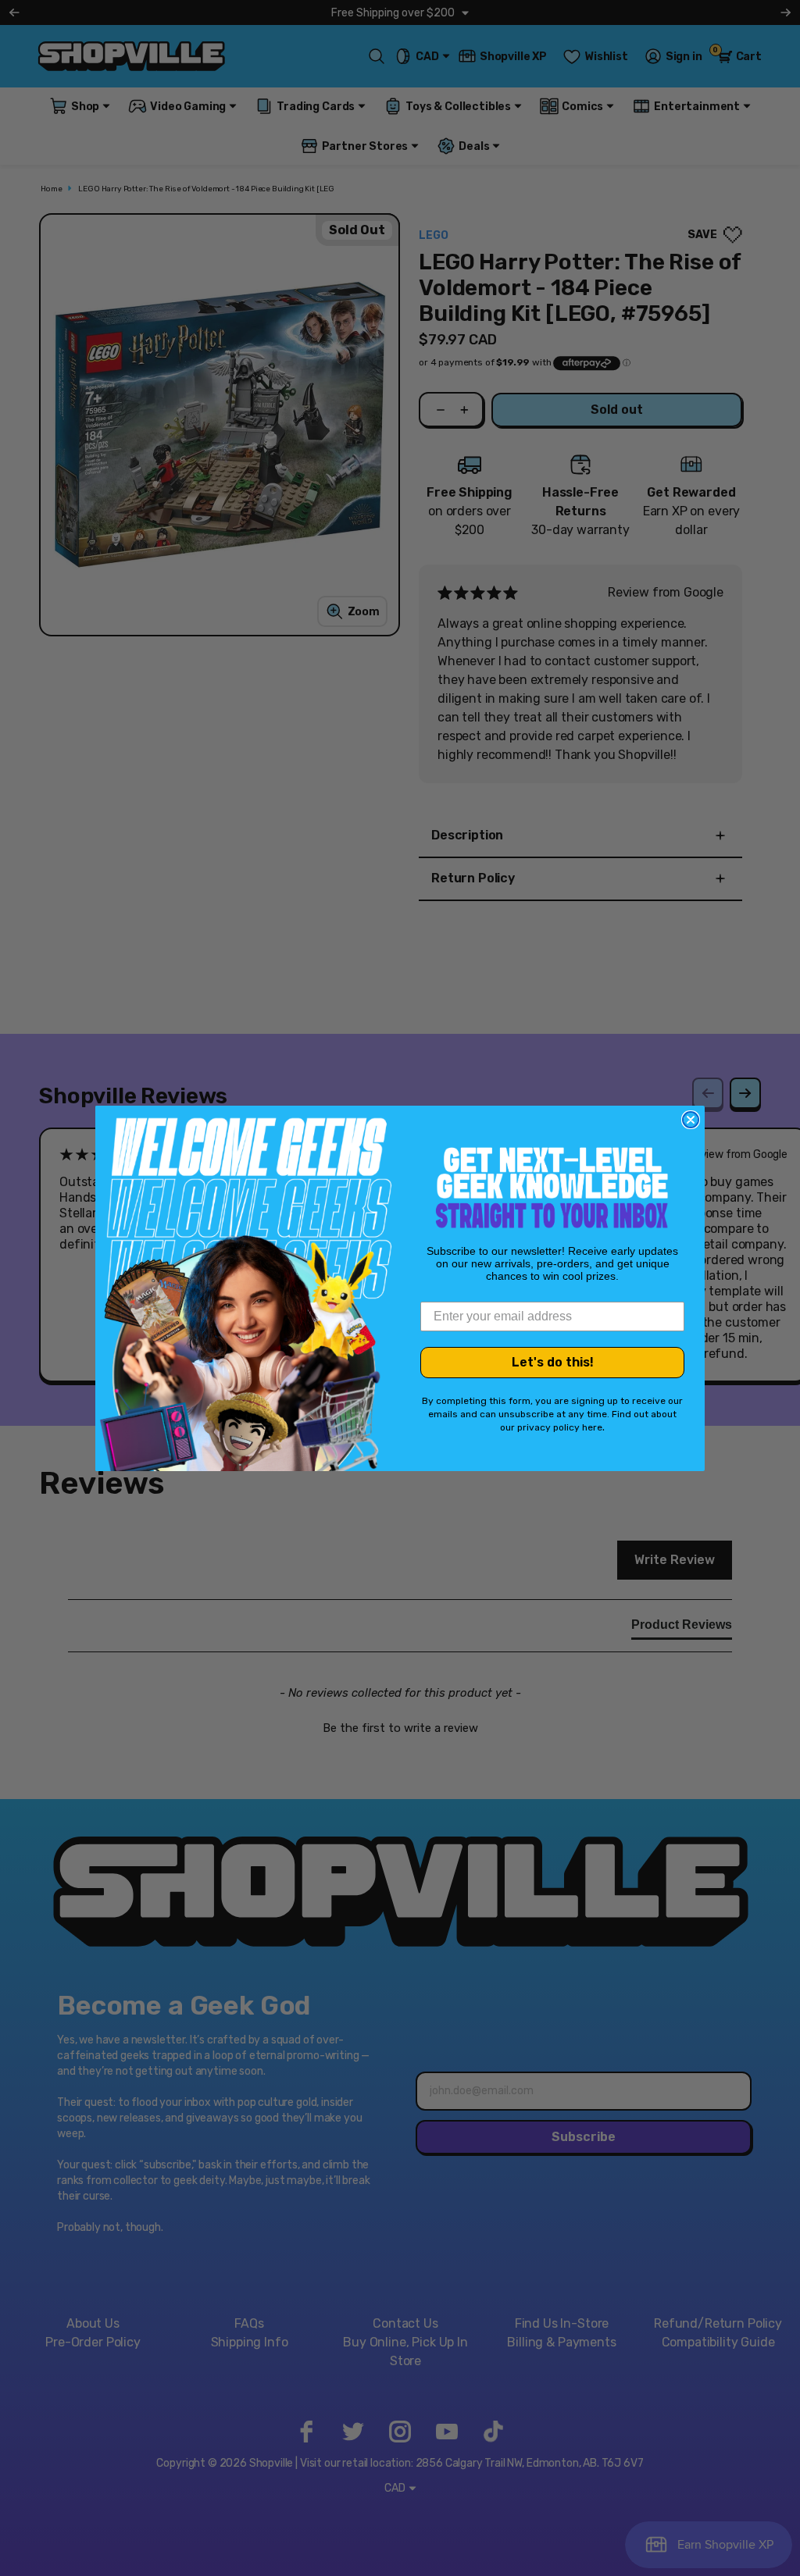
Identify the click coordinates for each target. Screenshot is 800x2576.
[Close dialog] (691, 1120)
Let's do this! (553, 1362)
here (592, 1427)
